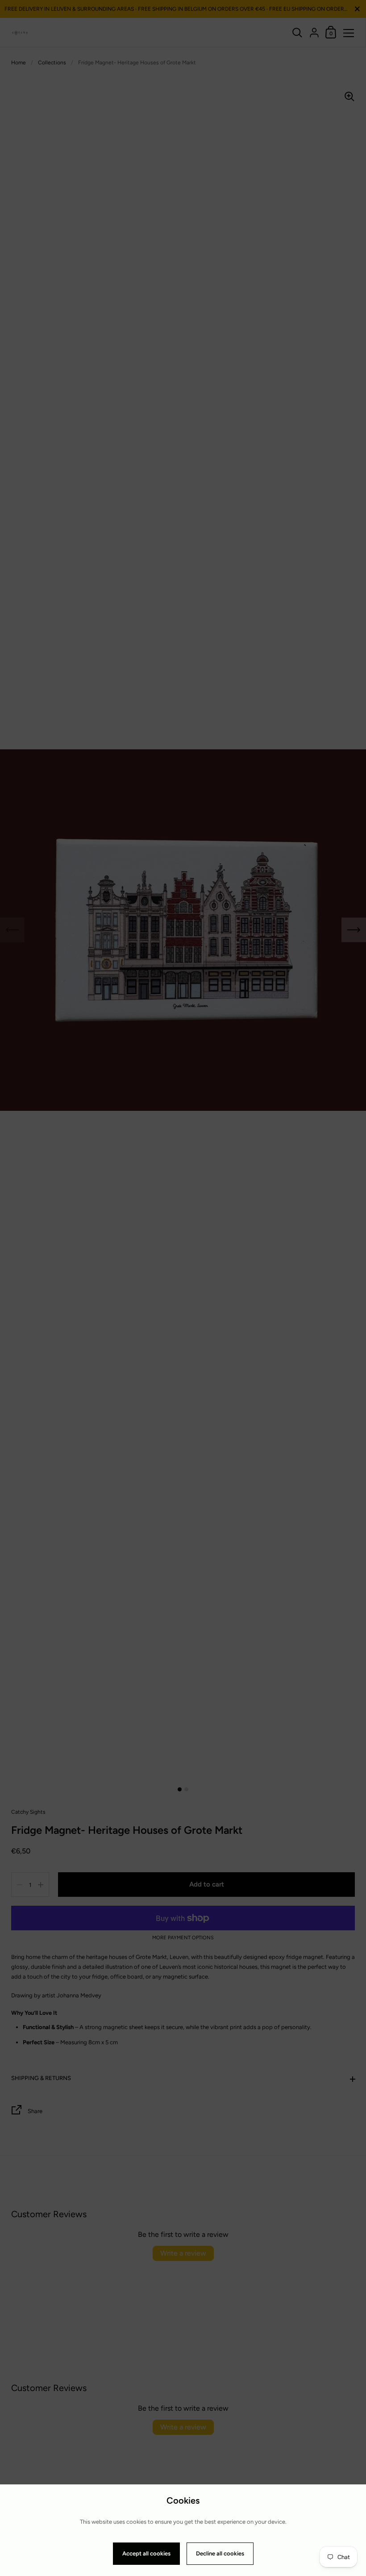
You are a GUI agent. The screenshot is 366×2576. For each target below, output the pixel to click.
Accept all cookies (146, 2553)
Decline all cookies (220, 2553)
